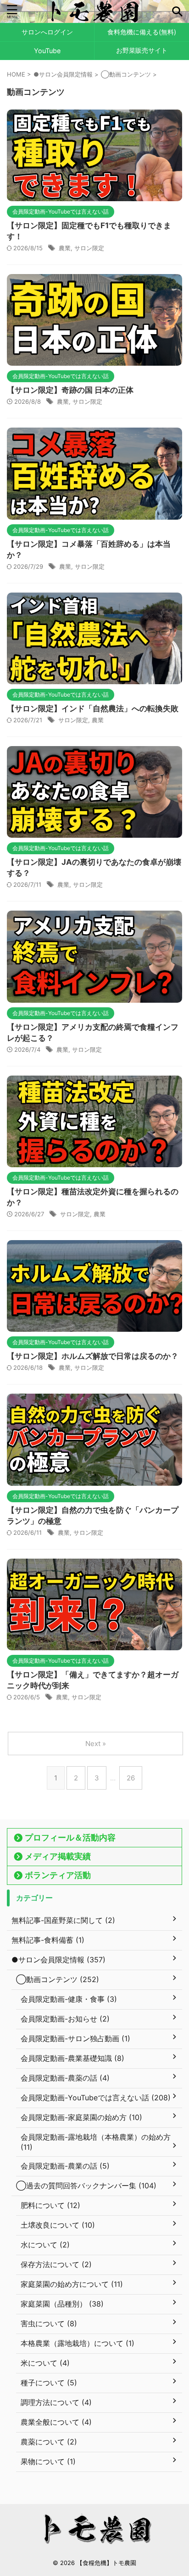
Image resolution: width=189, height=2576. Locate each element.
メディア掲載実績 (58, 1856)
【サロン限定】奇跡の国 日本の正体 (70, 390)
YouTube (47, 51)
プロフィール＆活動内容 (70, 1837)
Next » (96, 1744)
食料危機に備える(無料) (142, 32)
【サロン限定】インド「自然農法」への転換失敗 (93, 709)
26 (131, 1778)
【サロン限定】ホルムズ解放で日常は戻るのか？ (93, 1356)
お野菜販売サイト (142, 50)
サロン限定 (89, 248)
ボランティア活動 (58, 1875)
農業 (65, 248)
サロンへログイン (47, 32)
